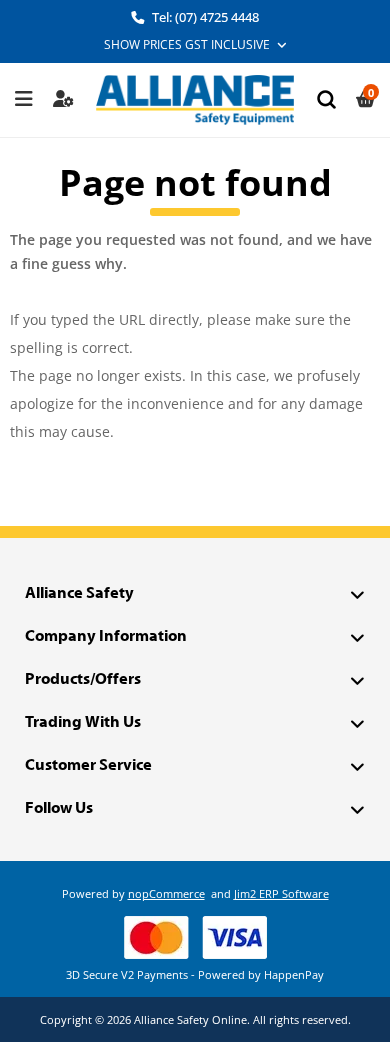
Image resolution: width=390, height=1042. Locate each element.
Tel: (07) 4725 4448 (204, 17)
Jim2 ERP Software (281, 893)
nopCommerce (166, 893)
